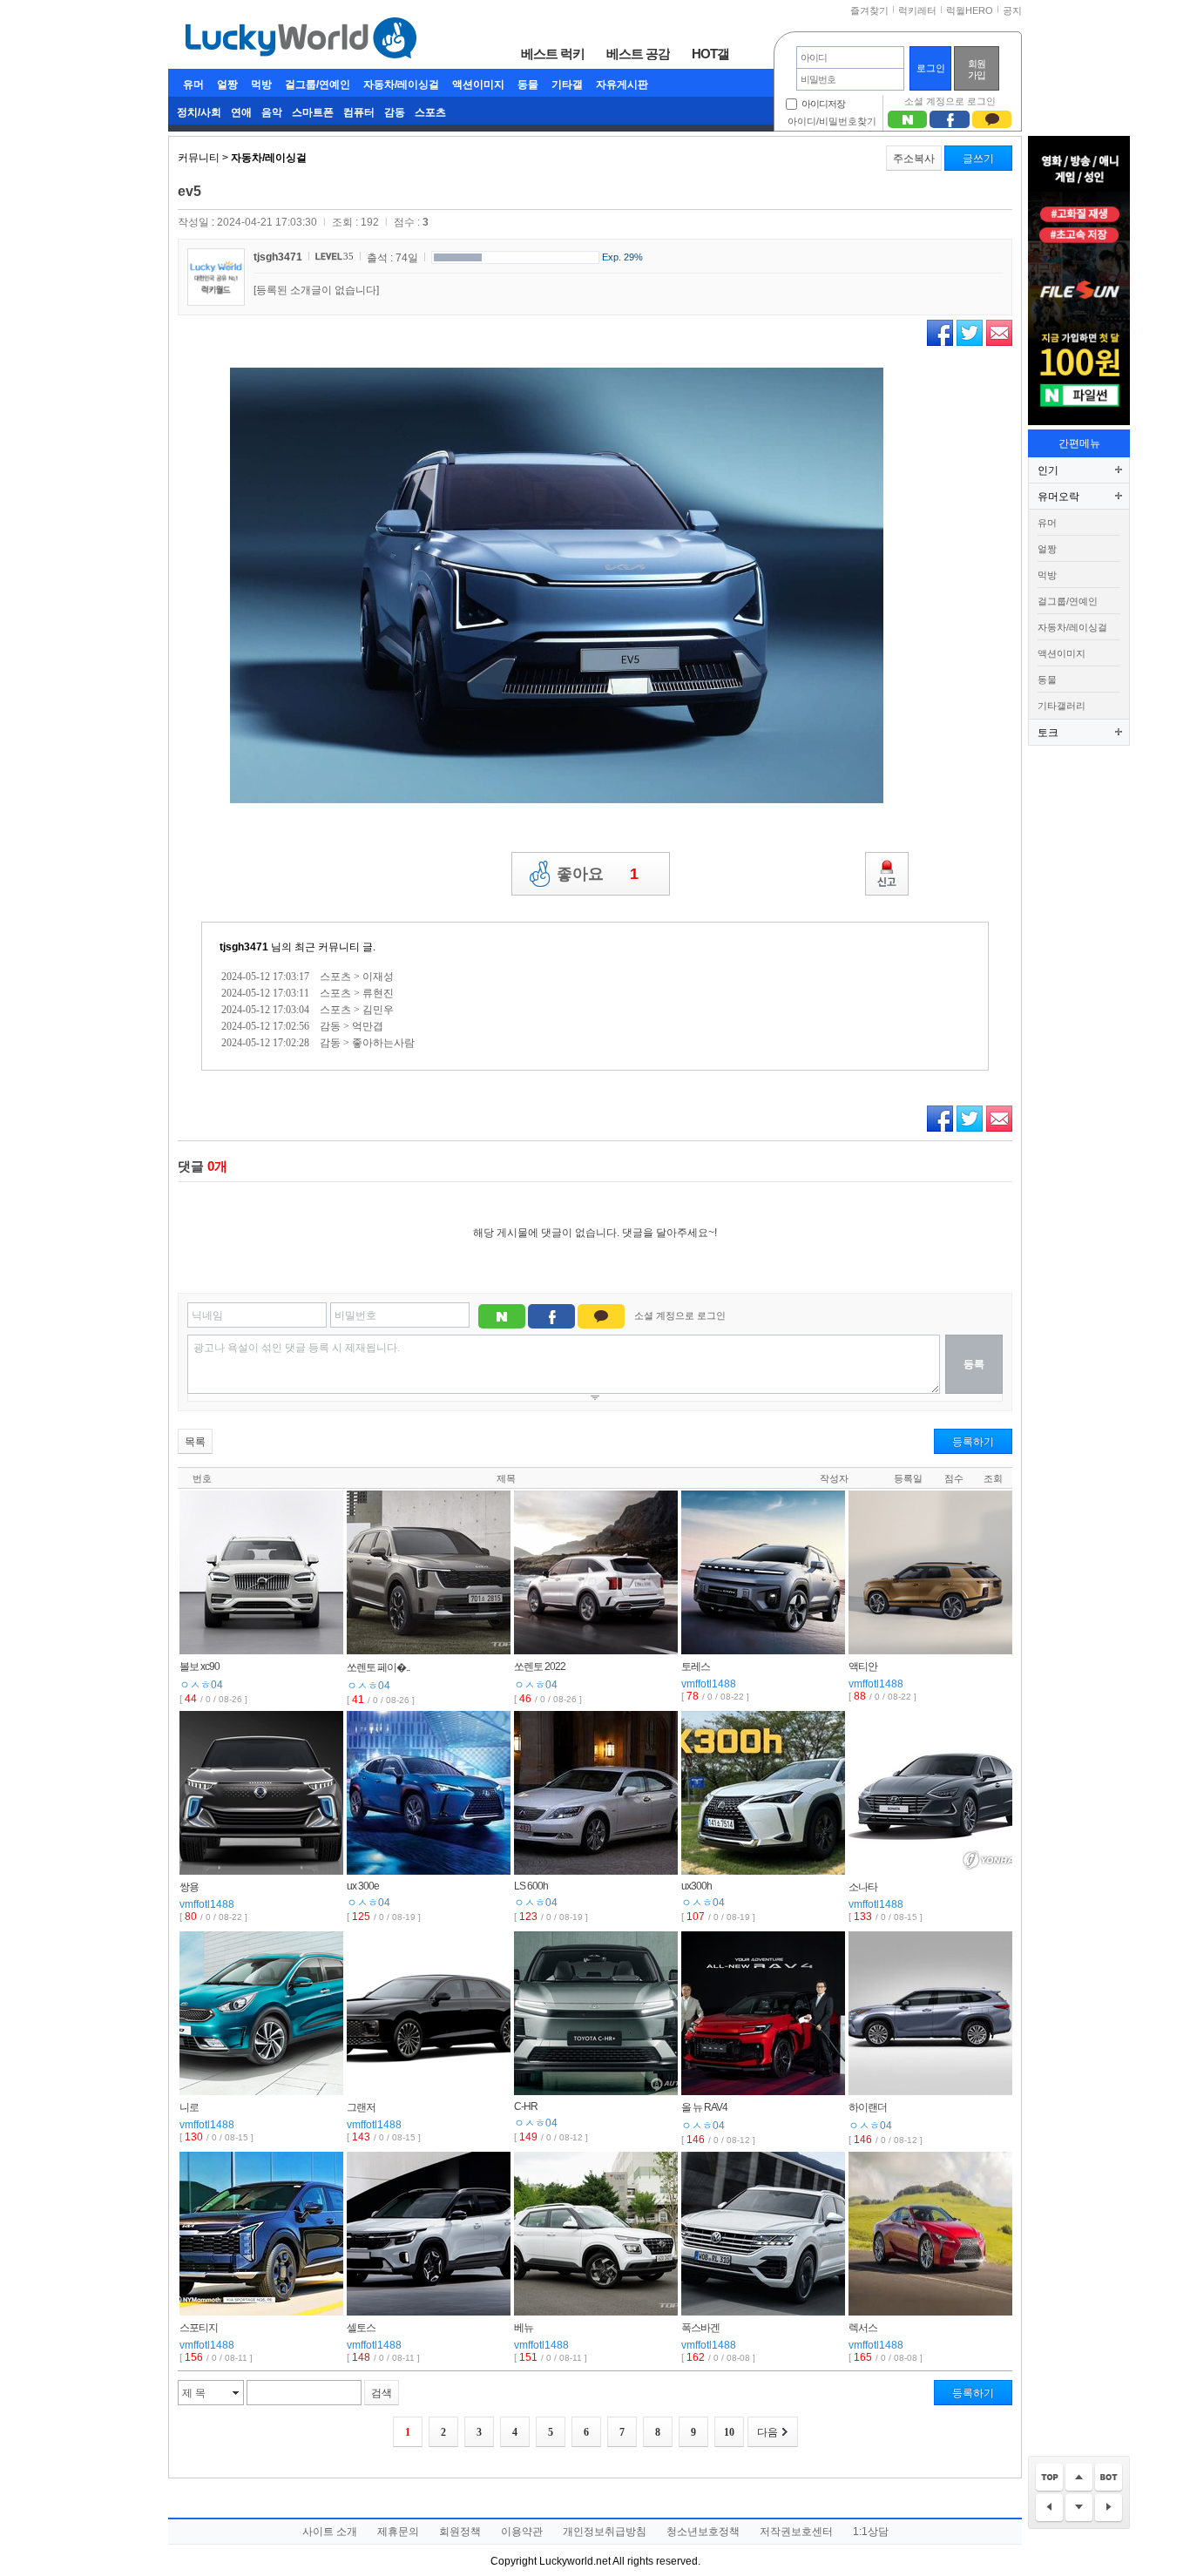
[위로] (1079, 2478)
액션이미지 (478, 85)
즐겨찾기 (869, 10)
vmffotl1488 (709, 1684)
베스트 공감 (638, 53)
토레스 (696, 1667)
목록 (195, 1442)
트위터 (970, 333)
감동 (395, 112)
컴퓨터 (359, 112)
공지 (1012, 10)
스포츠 (430, 112)
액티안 (863, 1667)
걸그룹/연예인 (318, 85)
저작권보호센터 (796, 2532)
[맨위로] (1049, 2478)
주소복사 (914, 159)
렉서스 (863, 2328)
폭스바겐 (700, 2328)
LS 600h (531, 1886)
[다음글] (1109, 2508)
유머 (193, 85)
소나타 (863, 1887)
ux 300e (363, 1886)
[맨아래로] (1109, 2478)
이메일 (999, 333)
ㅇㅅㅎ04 (201, 1685)
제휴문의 (398, 2532)
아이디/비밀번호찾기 (832, 121)
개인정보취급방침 (605, 2532)
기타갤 (567, 85)
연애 (241, 112)
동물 (528, 85)
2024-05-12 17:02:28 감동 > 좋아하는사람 (318, 1043)
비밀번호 (355, 1315)
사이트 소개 (330, 2532)
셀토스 (361, 2328)
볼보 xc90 (199, 1667)
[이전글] (1049, 2508)
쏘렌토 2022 (540, 1667)
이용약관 (522, 2532)
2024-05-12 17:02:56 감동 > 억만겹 (302, 1026)
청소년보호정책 (703, 2532)
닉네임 (207, 1315)
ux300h (696, 1886)
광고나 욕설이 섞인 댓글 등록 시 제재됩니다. (297, 1348)
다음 (767, 2432)
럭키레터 (917, 10)
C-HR (526, 2106)
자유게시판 (622, 85)
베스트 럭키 (553, 53)
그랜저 (361, 2107)
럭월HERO (970, 10)
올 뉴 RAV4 (704, 2107)
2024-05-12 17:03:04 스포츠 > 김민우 (308, 1010)
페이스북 (940, 333)
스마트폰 (313, 112)
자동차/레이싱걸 (401, 85)
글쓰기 (978, 159)
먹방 (261, 85)
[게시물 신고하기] (887, 874)
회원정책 (460, 2532)
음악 (272, 112)
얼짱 (227, 85)
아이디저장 (823, 104)
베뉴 (524, 2328)
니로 (189, 2107)
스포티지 (199, 2328)
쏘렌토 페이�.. (378, 1667)
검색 (382, 2393)
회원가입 (977, 69)
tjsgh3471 (278, 257)
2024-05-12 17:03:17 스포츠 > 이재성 (308, 977)
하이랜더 (868, 2107)
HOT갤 (710, 53)
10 (729, 2432)
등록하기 (973, 1442)
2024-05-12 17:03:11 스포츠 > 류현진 (308, 993)
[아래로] (1079, 2508)
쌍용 (189, 1887)
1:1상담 (871, 2532)
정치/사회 (199, 112)
